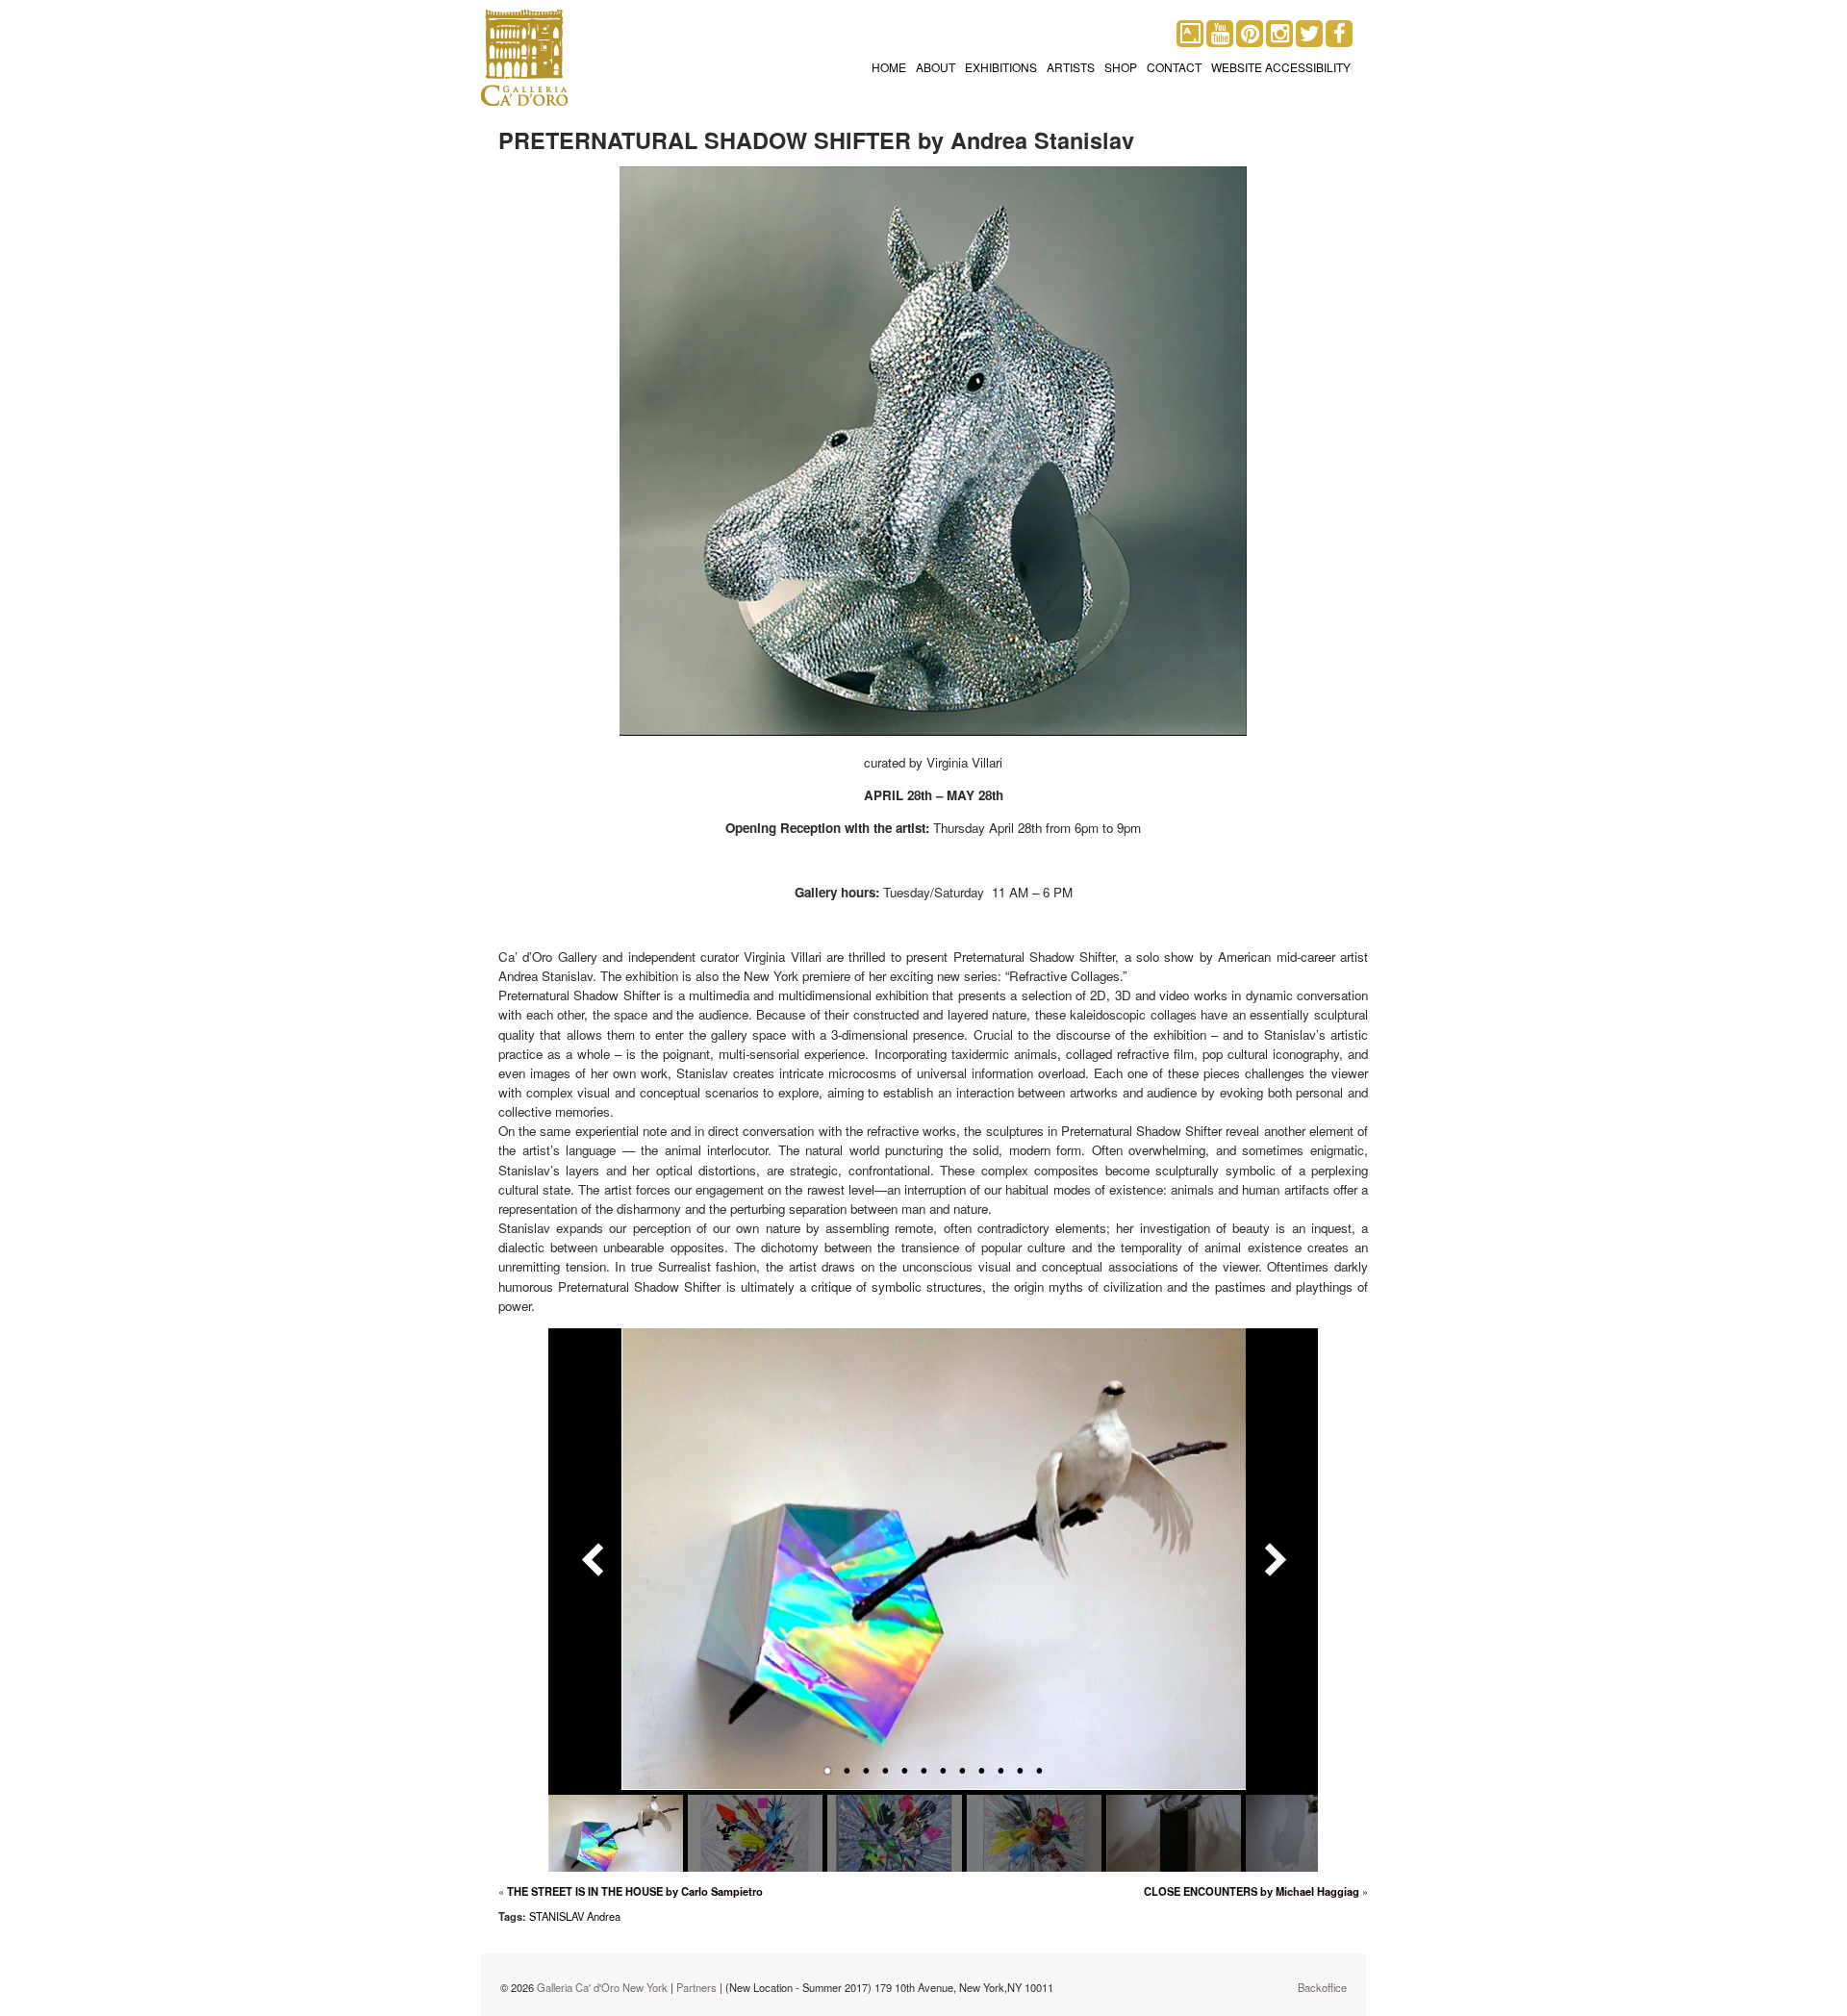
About (936, 67)
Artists (1071, 67)
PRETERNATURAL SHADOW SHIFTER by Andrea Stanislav (816, 140)
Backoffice (1322, 1987)
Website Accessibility (1281, 67)
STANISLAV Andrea (575, 1916)
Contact (1174, 67)
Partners (696, 1987)
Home (889, 67)
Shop (1121, 67)
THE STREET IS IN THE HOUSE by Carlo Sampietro (635, 1891)
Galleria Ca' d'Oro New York (602, 1987)
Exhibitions (1001, 67)
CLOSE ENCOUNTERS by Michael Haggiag (1252, 1891)
